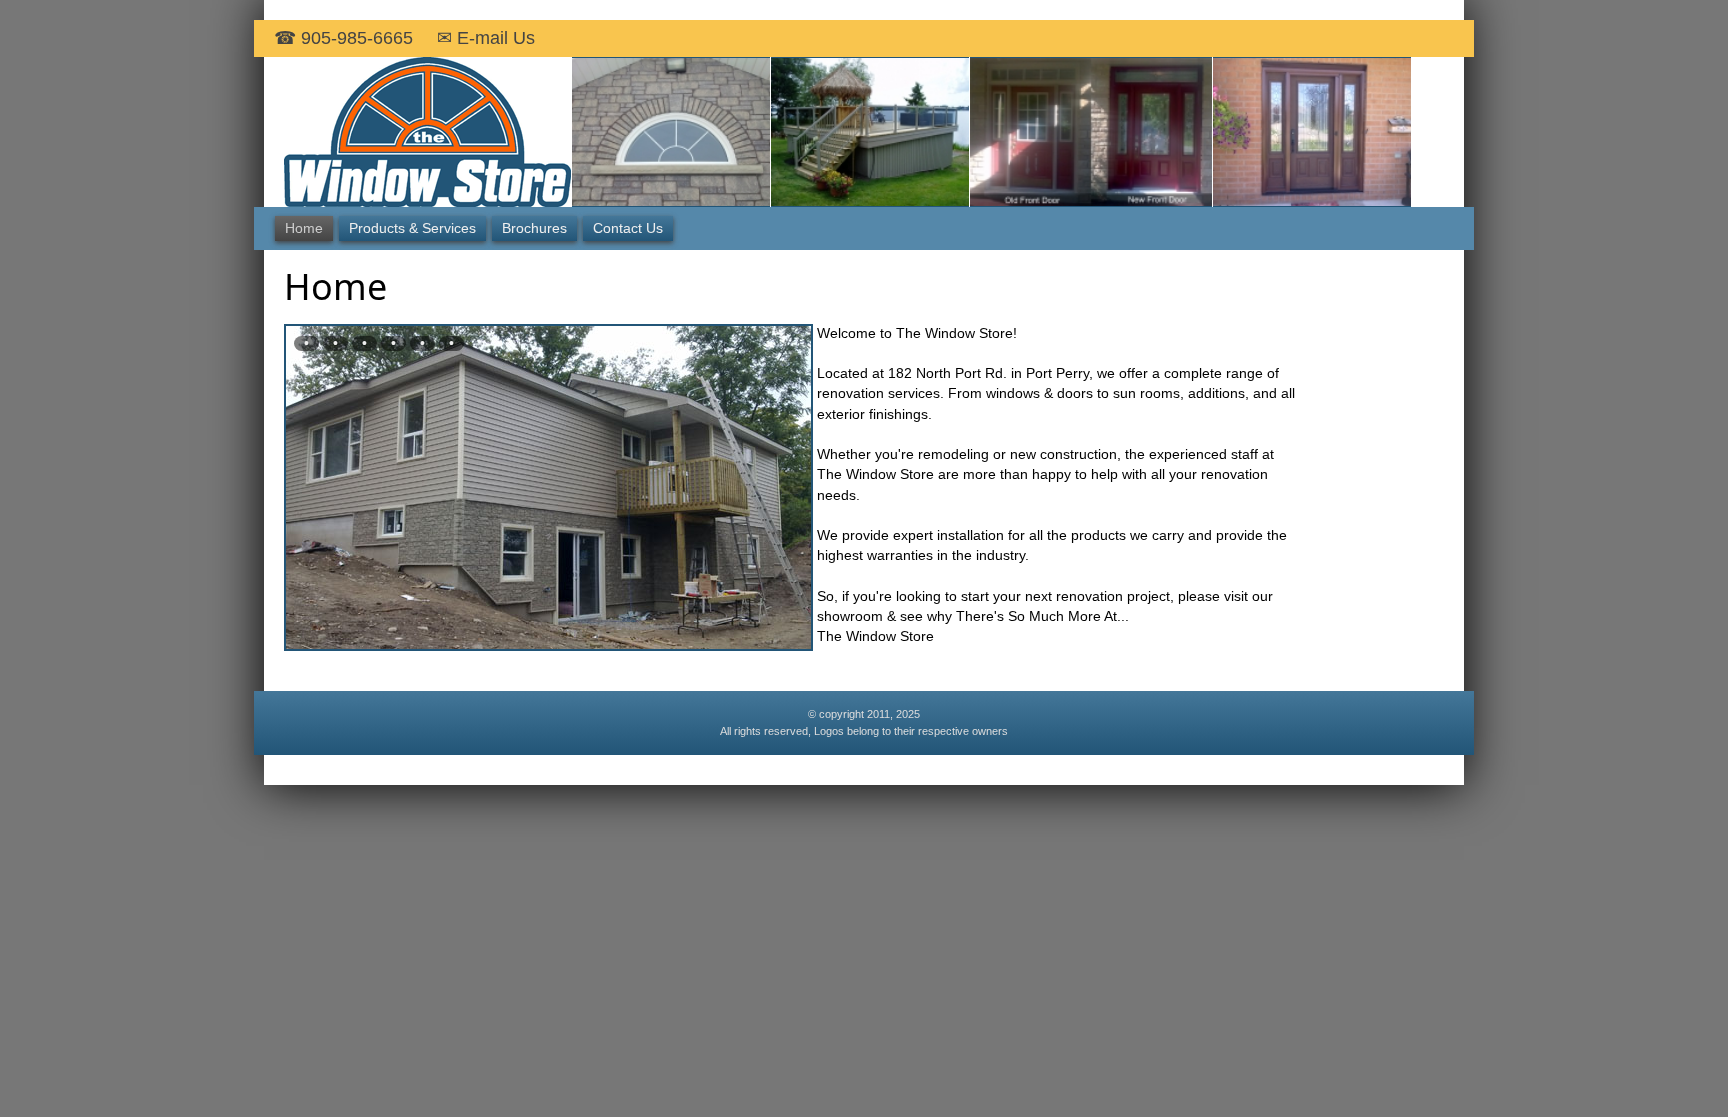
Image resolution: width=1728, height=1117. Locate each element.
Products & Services (412, 228)
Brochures (534, 228)
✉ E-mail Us (486, 38)
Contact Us (628, 228)
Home (304, 228)
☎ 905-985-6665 (343, 38)
